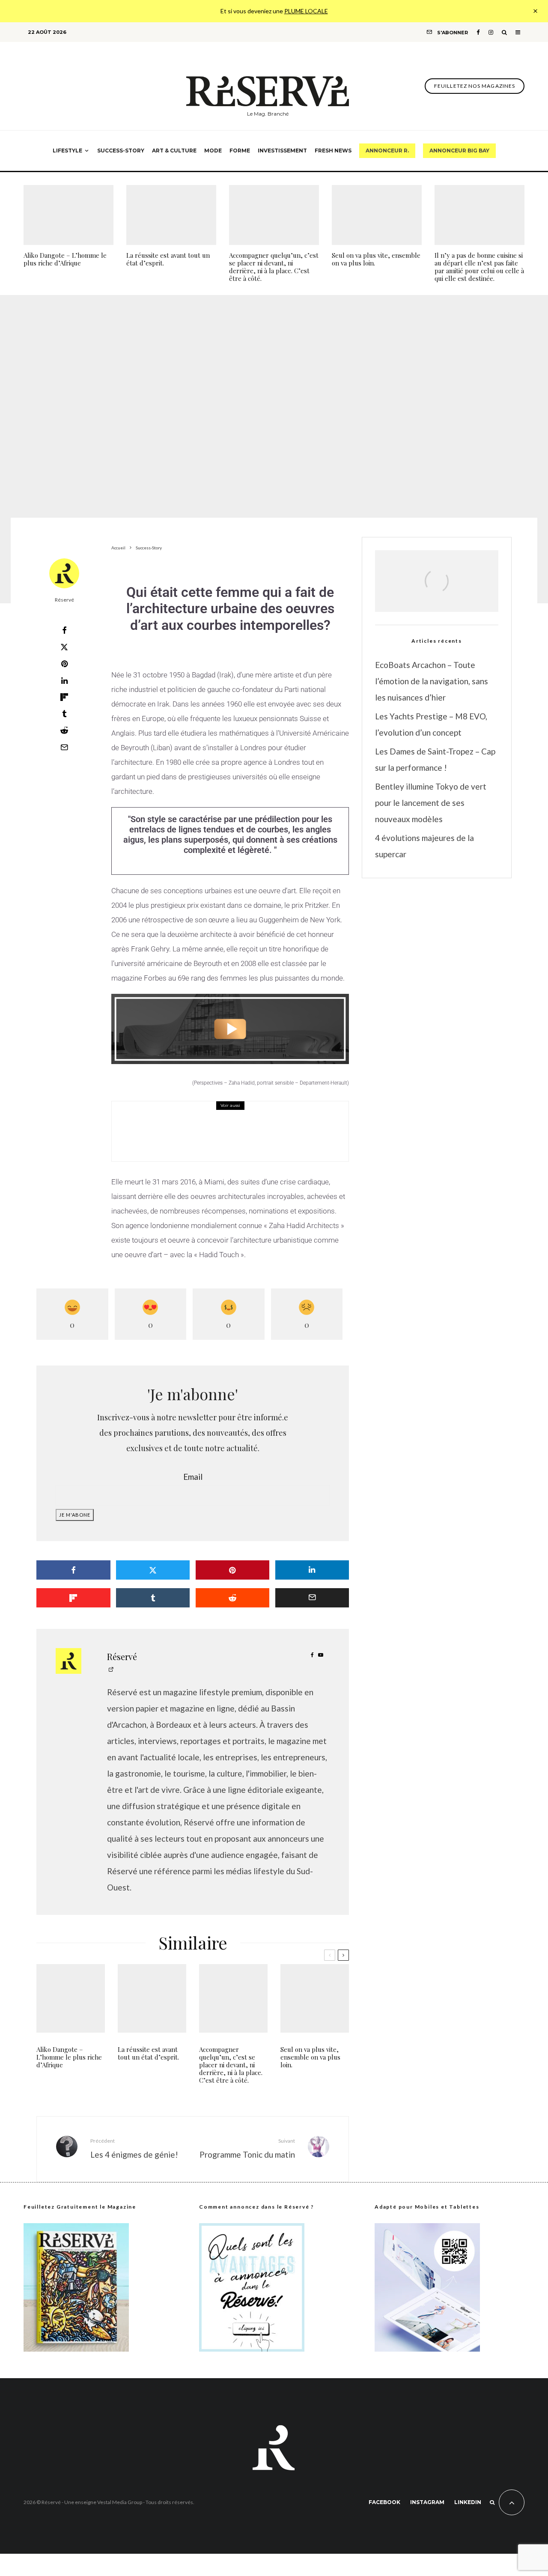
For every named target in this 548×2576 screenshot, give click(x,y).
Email (193, 1477)
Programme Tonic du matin (247, 2148)
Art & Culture (174, 151)
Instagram (427, 2502)
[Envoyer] (64, 730)
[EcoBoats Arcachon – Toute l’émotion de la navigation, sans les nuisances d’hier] (437, 591)
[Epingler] (64, 664)
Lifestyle (67, 151)
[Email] (64, 747)
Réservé (64, 600)
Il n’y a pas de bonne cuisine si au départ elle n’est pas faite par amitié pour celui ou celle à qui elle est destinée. (479, 267)
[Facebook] (478, 32)
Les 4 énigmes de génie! (134, 2148)
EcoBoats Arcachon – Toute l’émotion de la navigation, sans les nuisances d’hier (432, 681)
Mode (213, 151)
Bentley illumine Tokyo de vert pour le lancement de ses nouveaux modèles (431, 803)
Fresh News (333, 151)
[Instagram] (491, 32)
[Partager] (64, 630)
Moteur (181, 1125)
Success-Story (121, 151)
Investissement (282, 151)
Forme (240, 151)
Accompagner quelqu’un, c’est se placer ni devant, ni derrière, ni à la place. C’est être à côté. (274, 267)
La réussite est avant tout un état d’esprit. (168, 259)
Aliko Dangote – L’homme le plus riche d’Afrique (65, 259)
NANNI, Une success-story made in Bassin (253, 1138)
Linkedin (468, 2502)
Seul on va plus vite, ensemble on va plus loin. (376, 259)
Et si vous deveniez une (274, 11)
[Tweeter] (64, 647)
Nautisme (206, 1125)
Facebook (384, 2502)
